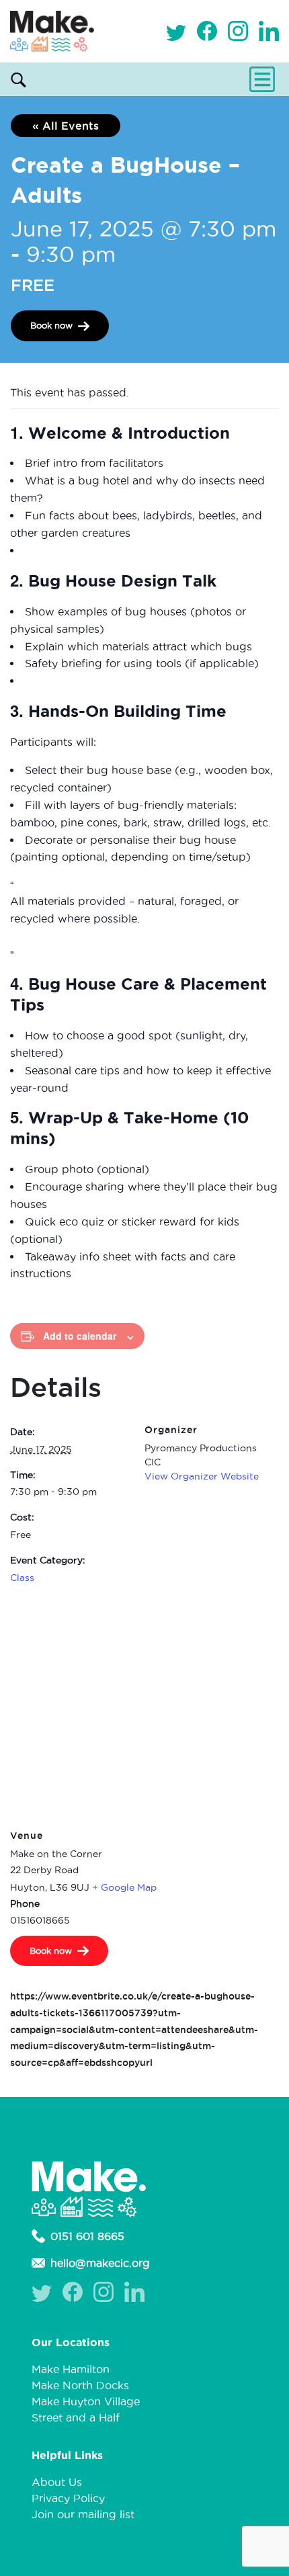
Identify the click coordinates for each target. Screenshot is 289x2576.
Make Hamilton (71, 2369)
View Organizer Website (202, 1476)
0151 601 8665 (87, 2236)
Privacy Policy (68, 2498)
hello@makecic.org (100, 2263)
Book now (51, 325)
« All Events (66, 126)
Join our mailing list (83, 2514)
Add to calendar (80, 1336)
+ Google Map (124, 1887)
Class (22, 1578)
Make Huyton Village (86, 2401)
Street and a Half (76, 2417)
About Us (57, 2482)
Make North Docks (80, 2385)
